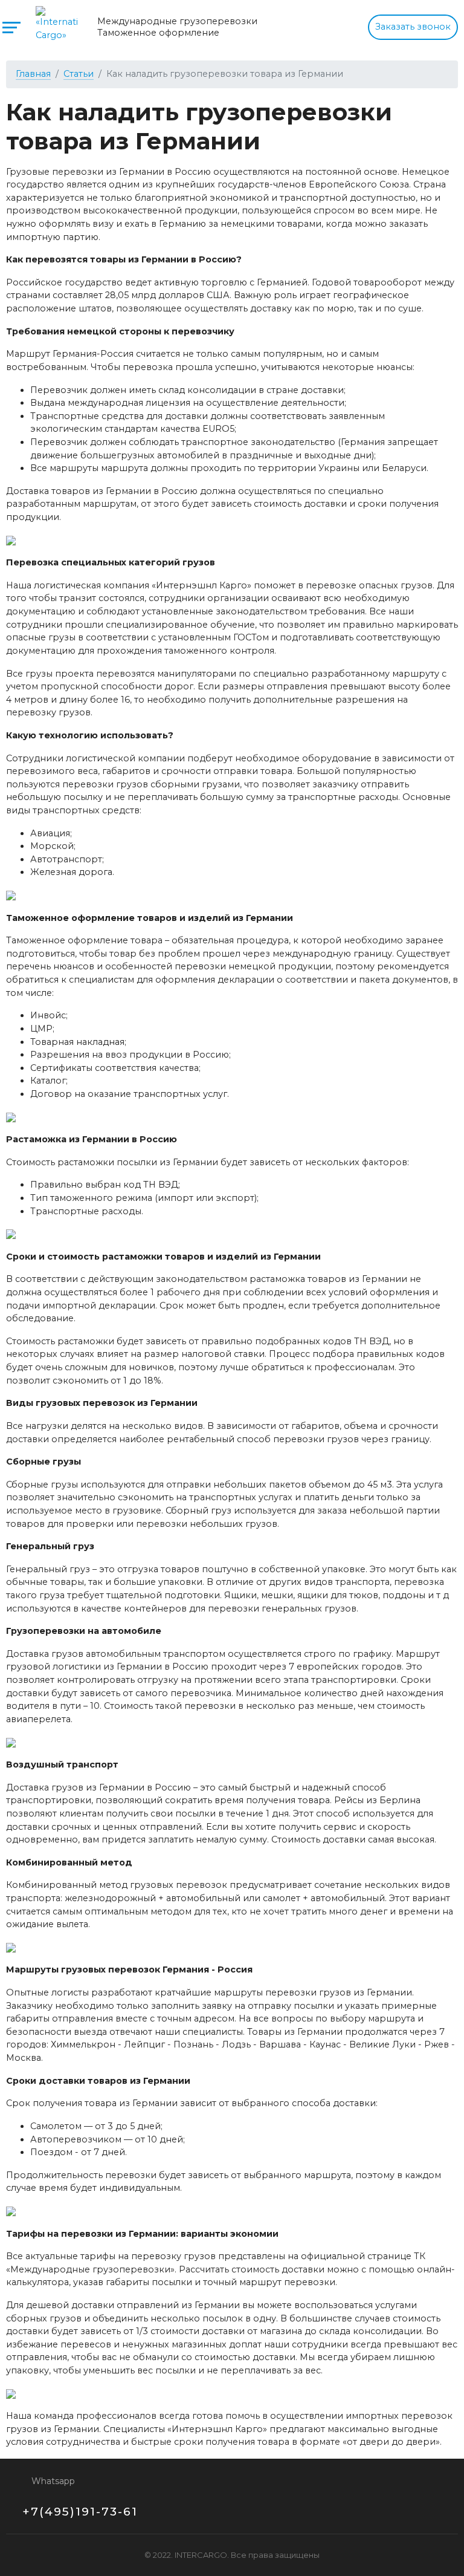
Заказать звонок (413, 27)
